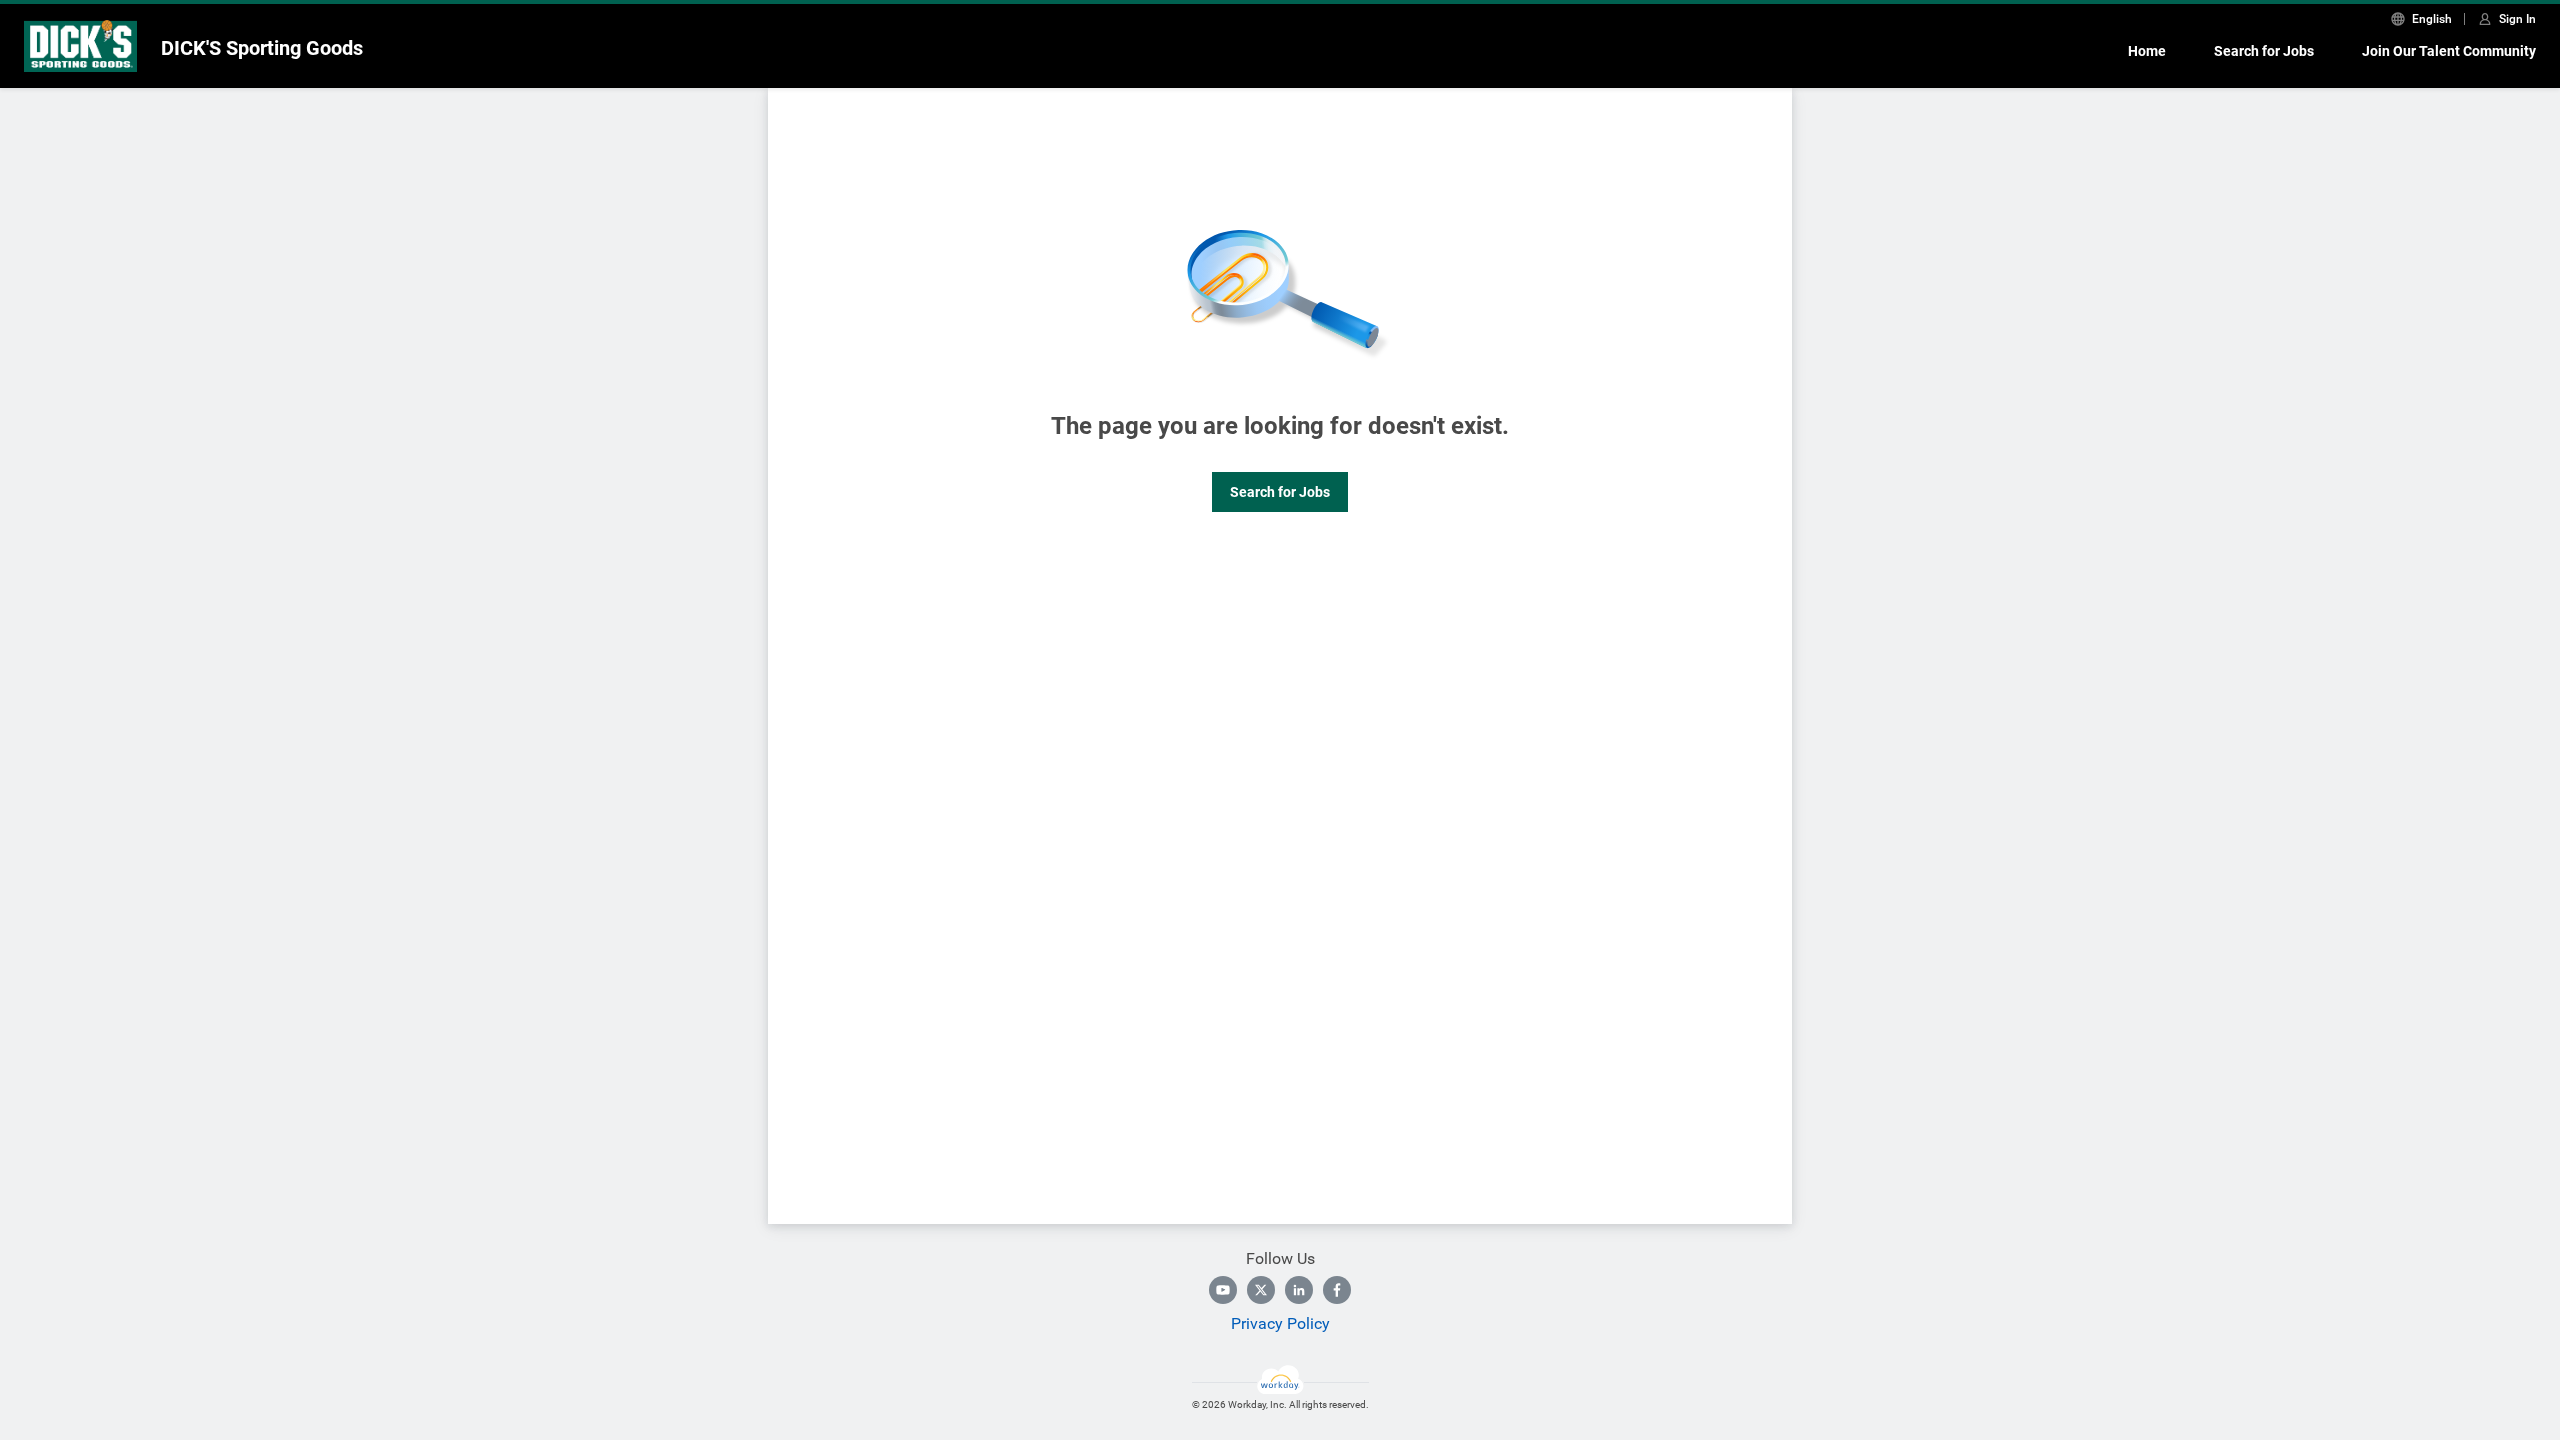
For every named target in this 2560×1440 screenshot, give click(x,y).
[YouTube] (1223, 1290)
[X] (1261, 1290)
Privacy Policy (1280, 1323)
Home (2147, 51)
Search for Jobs (2264, 51)
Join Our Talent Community (2449, 51)
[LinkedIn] (1299, 1290)
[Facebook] (1337, 1290)
